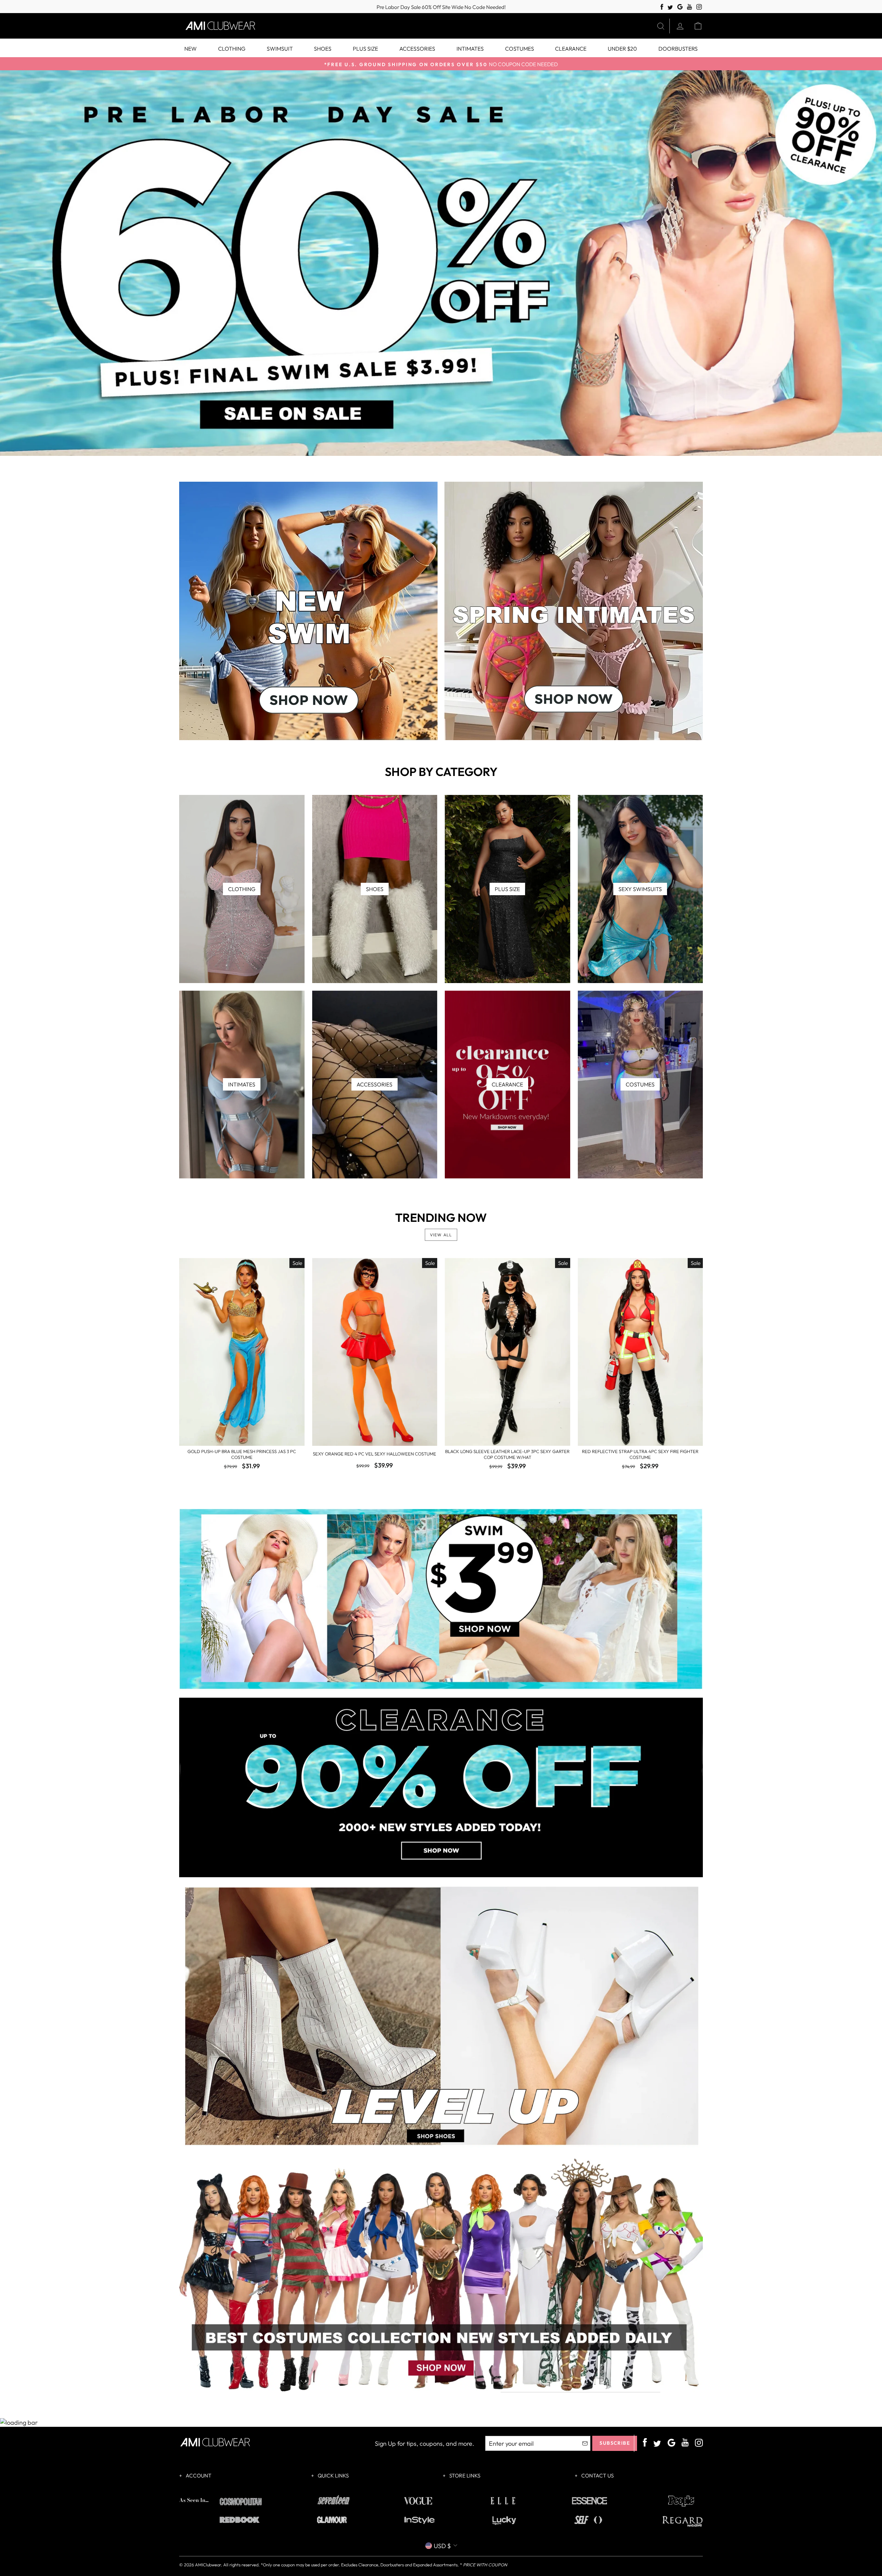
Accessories (417, 49)
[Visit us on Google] (680, 7)
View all (441, 1235)
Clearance (571, 49)
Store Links (464, 2476)
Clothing (232, 49)
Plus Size (365, 49)
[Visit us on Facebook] (662, 7)
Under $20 (622, 49)
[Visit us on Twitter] (670, 8)
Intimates (470, 49)
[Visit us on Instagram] (699, 7)
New (191, 49)
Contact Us (597, 2476)
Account (198, 2476)
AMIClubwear (208, 2565)
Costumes (520, 49)
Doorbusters (678, 49)
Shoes (323, 49)
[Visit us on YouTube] (690, 7)
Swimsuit (280, 49)
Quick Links (333, 2476)
